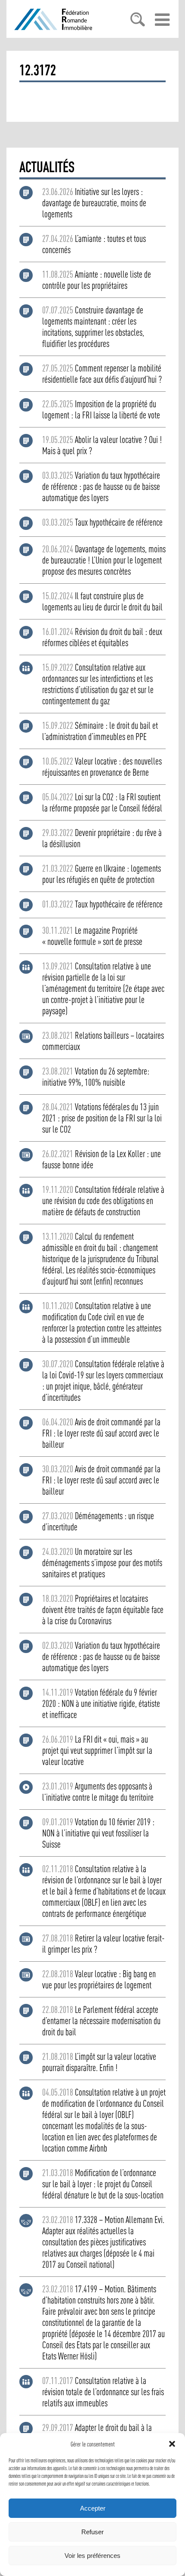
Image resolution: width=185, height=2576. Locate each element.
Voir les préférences (92, 2556)
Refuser (92, 2532)
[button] (172, 2444)
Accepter (93, 2508)
